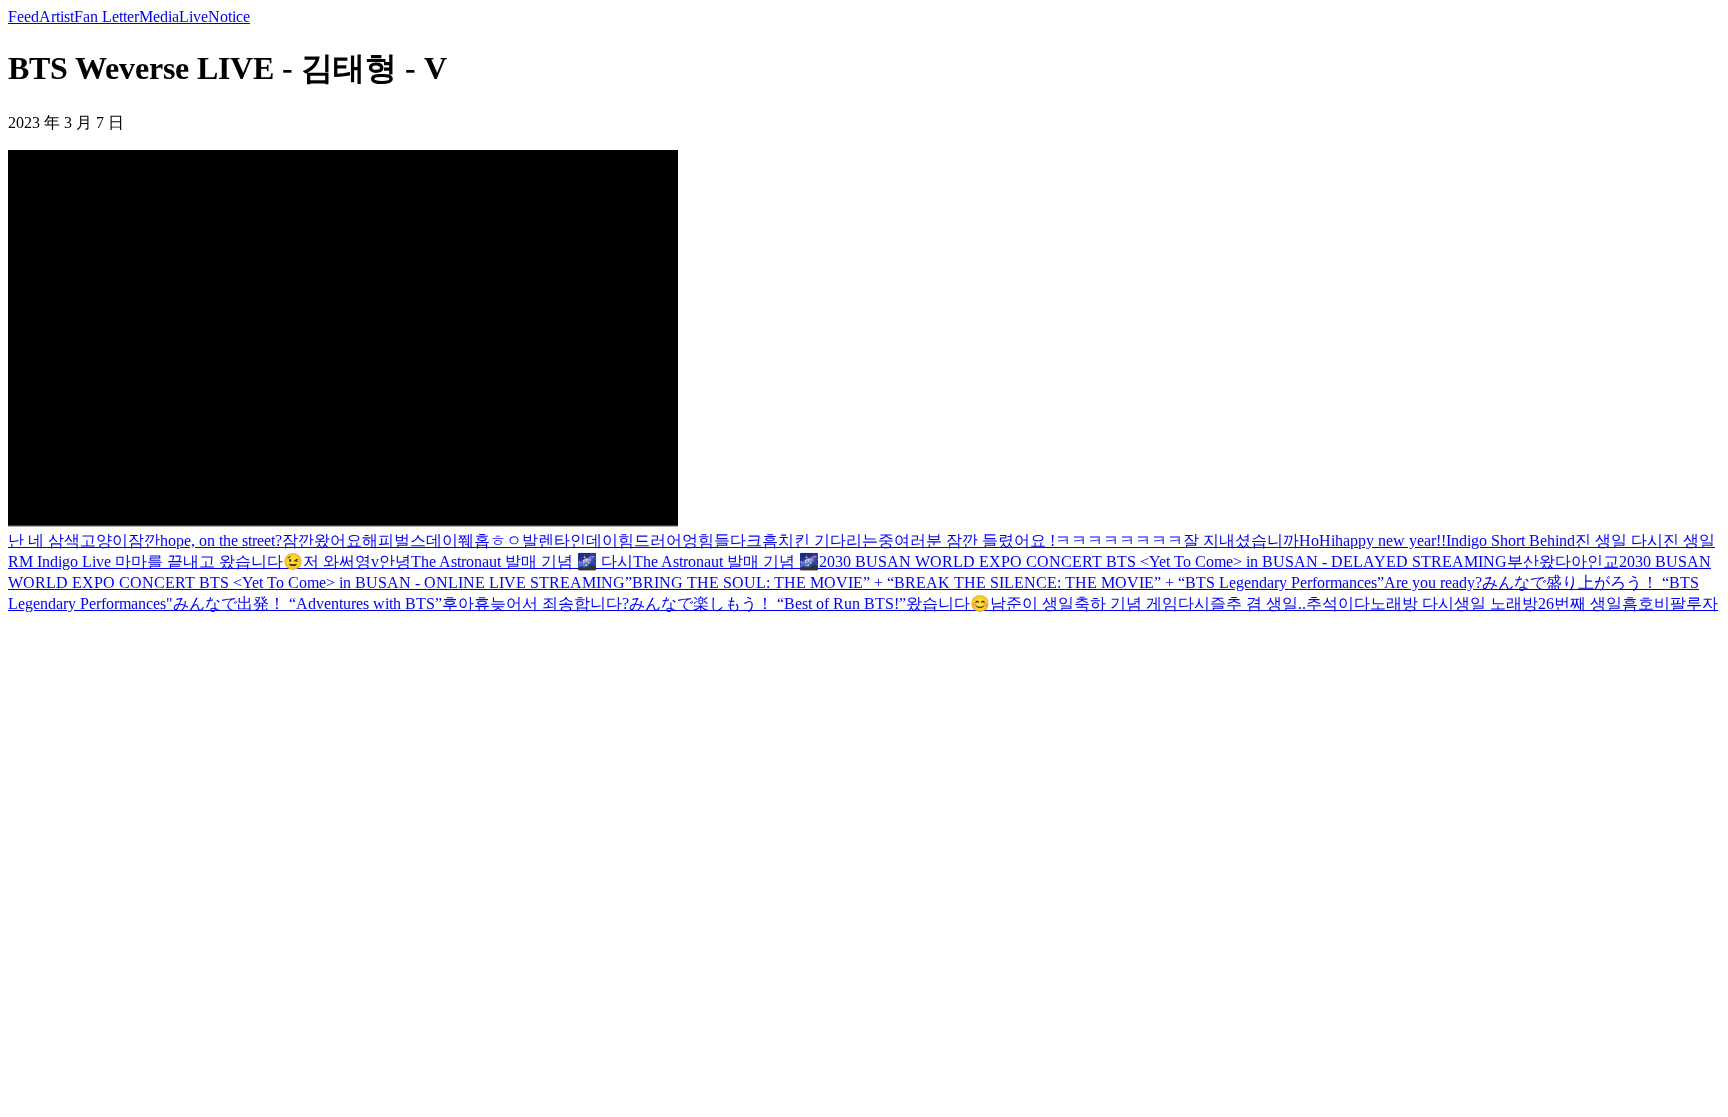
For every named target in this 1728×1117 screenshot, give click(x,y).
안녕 (395, 561)
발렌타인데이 (570, 540)
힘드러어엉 (658, 540)
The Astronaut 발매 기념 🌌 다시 (522, 561)
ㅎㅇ (506, 540)
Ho (1309, 540)
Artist (56, 16)
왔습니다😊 (948, 603)
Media (159, 16)
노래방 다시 (1412, 603)
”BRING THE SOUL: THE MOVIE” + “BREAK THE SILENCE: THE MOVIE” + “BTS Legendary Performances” (1004, 582)
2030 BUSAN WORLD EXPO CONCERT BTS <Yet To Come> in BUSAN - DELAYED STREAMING (1163, 561)
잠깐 (144, 540)
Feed (23, 16)
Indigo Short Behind (1510, 540)
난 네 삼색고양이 (68, 540)
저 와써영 (337, 561)
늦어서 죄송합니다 (556, 603)
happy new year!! (1390, 540)
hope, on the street (217, 540)
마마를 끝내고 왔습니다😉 (207, 561)
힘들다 (722, 540)
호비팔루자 (1678, 603)
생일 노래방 (1496, 603)
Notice (229, 16)
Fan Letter (106, 16)
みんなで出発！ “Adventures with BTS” (307, 603)
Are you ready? (1433, 582)
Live (193, 16)
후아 (458, 603)
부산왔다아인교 (1563, 561)
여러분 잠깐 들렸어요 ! (974, 540)
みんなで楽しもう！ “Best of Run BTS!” (767, 603)
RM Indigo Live (59, 561)
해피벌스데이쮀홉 (426, 540)
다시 (1194, 603)
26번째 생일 (1580, 603)
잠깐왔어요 (322, 540)
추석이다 (1338, 603)
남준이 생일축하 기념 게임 (1084, 603)
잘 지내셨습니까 (1241, 540)
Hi (1327, 540)
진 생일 (1689, 540)
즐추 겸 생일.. (1258, 603)
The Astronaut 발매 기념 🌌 (726, 561)
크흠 (762, 540)
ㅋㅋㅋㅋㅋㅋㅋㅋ (1119, 540)
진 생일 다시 (1619, 540)
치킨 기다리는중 (836, 540)
